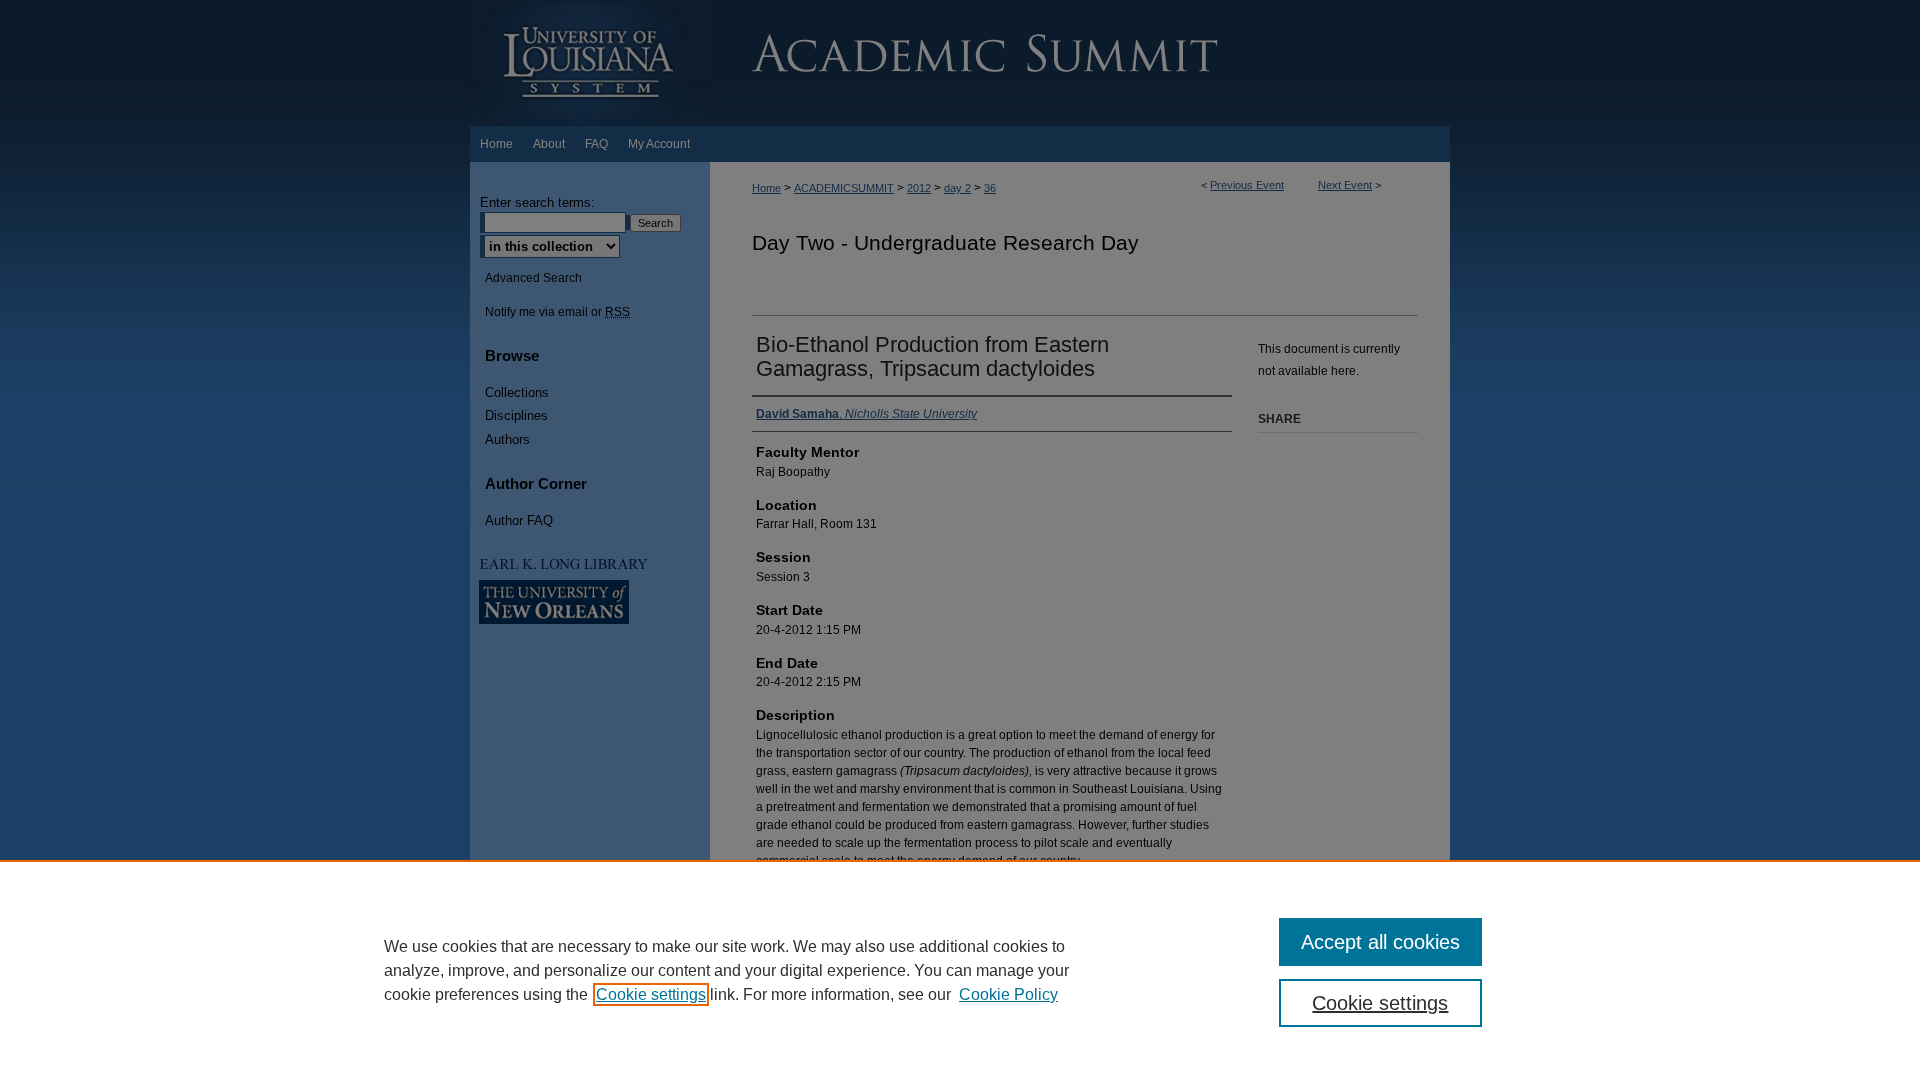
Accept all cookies (1380, 942)
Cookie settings (651, 994)
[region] (960, 970)
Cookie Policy (1008, 994)
